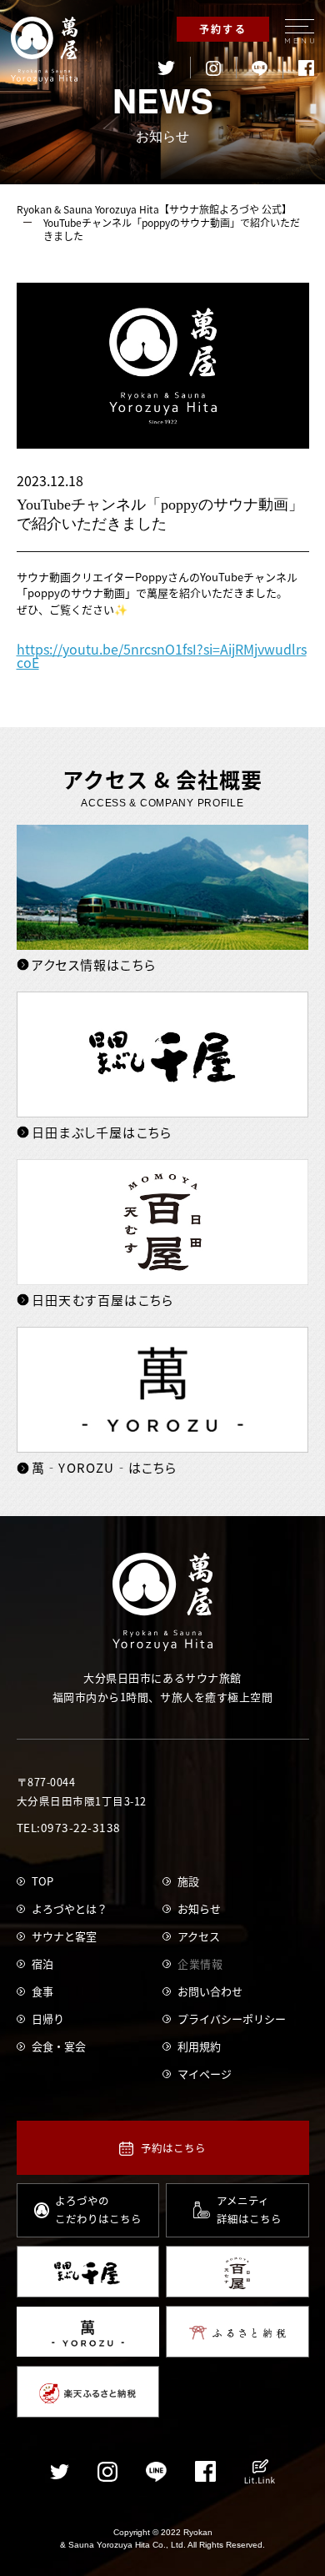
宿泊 (42, 1963)
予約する (223, 29)
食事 (42, 1991)
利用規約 (199, 2046)
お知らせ (199, 1908)
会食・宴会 (59, 2046)
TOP (42, 1881)
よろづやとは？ (70, 1908)
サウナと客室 (64, 1936)
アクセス (199, 1936)
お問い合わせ (210, 1991)
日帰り (48, 2019)
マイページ (205, 2074)
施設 (188, 1881)
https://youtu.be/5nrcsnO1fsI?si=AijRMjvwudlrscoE (162, 655)
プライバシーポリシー (232, 2019)
